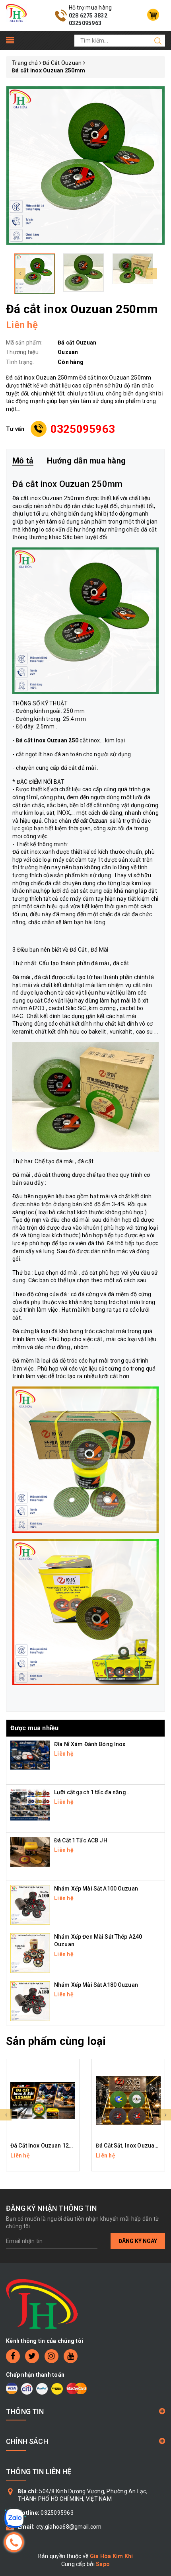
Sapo (103, 2564)
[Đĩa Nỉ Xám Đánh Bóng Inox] (30, 1754)
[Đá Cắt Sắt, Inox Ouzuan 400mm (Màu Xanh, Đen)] (128, 2101)
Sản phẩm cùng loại (56, 2041)
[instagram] (51, 2356)
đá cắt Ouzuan (90, 821)
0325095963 (85, 23)
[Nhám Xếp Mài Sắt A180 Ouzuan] (30, 2001)
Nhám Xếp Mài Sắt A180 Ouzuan (96, 1985)
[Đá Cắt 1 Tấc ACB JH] (30, 1851)
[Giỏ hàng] (153, 15)
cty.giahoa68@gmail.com (69, 2527)
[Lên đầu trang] (159, 1797)
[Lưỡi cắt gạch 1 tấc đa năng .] (30, 1804)
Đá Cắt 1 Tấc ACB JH (81, 1840)
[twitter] (32, 2356)
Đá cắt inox (27, 852)
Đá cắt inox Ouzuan (38, 498)
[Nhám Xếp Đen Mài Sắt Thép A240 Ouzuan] (30, 1953)
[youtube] (71, 2356)
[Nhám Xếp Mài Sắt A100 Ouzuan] (30, 1904)
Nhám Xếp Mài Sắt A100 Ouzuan (96, 1889)
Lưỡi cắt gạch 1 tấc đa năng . (91, 1792)
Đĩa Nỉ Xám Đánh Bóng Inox (90, 1744)
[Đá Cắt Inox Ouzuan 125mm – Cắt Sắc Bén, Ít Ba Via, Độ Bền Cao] (43, 2101)
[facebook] (13, 2356)
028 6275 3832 (88, 16)
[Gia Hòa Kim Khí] (16, 13)
